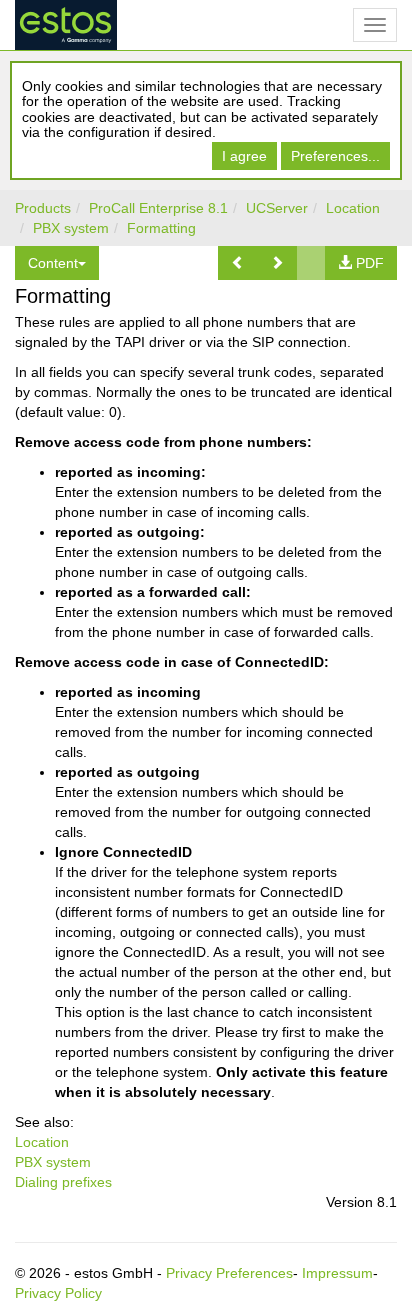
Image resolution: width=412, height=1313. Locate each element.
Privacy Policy (58, 1293)
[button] (238, 263)
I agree (244, 156)
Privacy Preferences (229, 1273)
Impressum (337, 1273)
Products (43, 208)
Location (353, 208)
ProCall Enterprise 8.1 (158, 208)
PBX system (71, 228)
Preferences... (335, 156)
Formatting (161, 228)
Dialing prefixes (63, 1182)
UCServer (277, 208)
